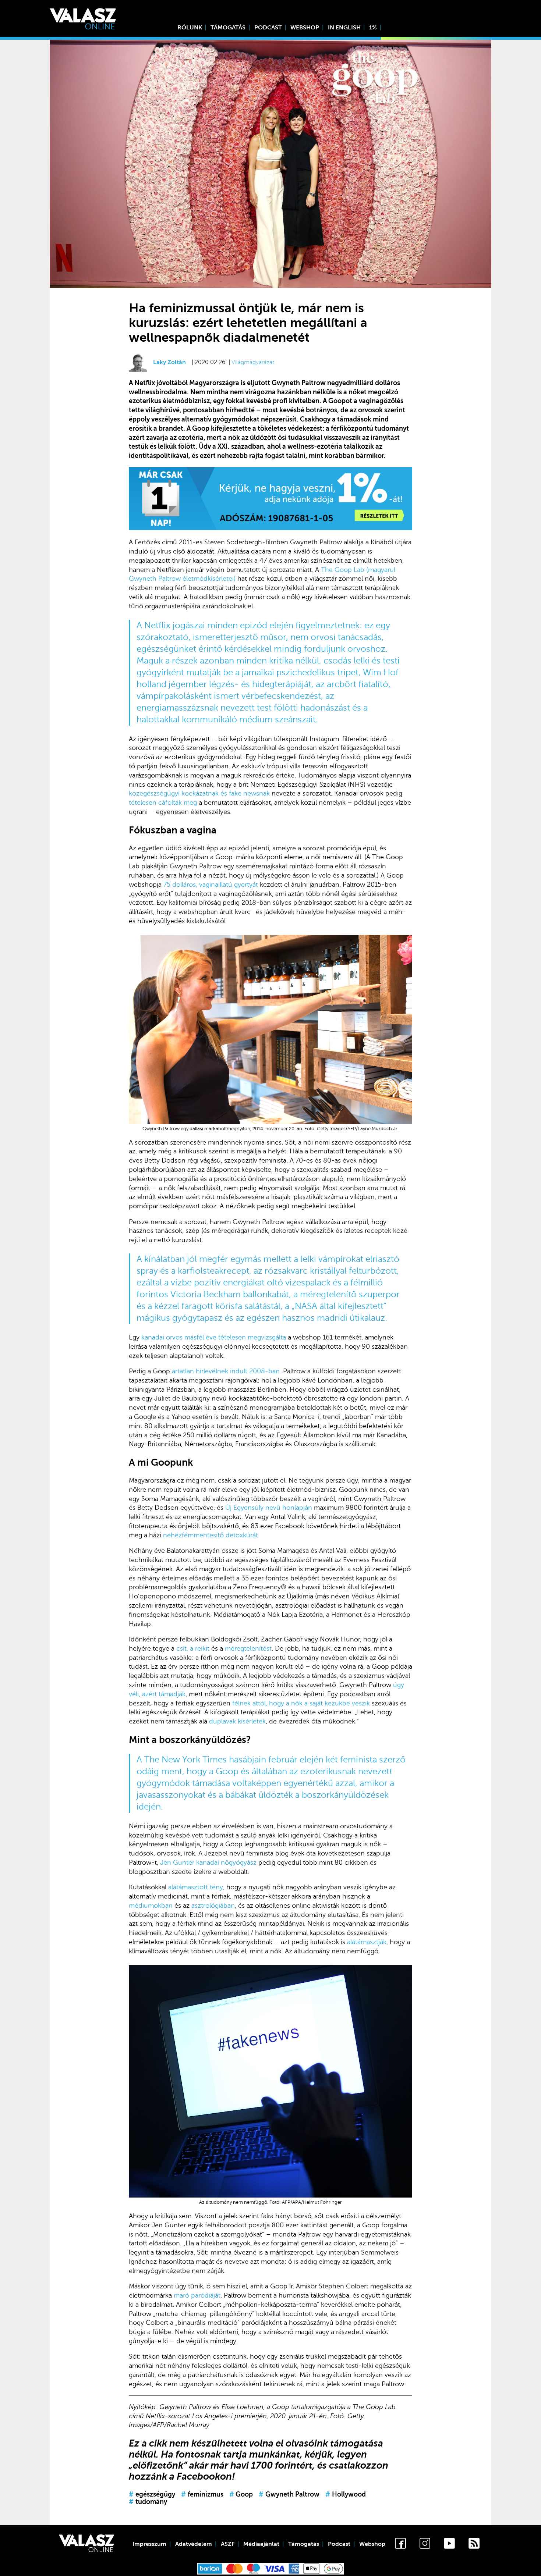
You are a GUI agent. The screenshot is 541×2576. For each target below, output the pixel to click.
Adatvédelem (194, 2544)
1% (373, 28)
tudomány (148, 2502)
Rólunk (190, 28)
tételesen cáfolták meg (163, 803)
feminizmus (202, 2494)
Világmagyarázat (253, 362)
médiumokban (151, 1906)
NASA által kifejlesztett (339, 1306)
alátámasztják (367, 1942)
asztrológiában (213, 1906)
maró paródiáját (197, 2295)
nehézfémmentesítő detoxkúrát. (211, 1535)
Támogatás (228, 28)
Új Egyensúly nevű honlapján (269, 1508)
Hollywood (346, 2494)
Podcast (268, 28)
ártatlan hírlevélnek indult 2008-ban (226, 1371)
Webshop (305, 28)
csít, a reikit (193, 1648)
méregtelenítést (248, 1648)
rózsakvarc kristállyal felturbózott (331, 1271)
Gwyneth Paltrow (289, 2494)
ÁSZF (228, 2544)
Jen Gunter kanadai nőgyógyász (208, 1862)
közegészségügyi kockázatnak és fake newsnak (199, 793)
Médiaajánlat (261, 2544)
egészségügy (152, 2494)
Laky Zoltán (169, 362)
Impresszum (149, 2544)
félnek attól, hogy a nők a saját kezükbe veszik (301, 1703)
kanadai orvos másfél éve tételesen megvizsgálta (214, 1337)
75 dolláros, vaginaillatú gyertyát (211, 885)
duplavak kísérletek (237, 1721)
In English (344, 28)
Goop (241, 2494)
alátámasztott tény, (196, 1887)
